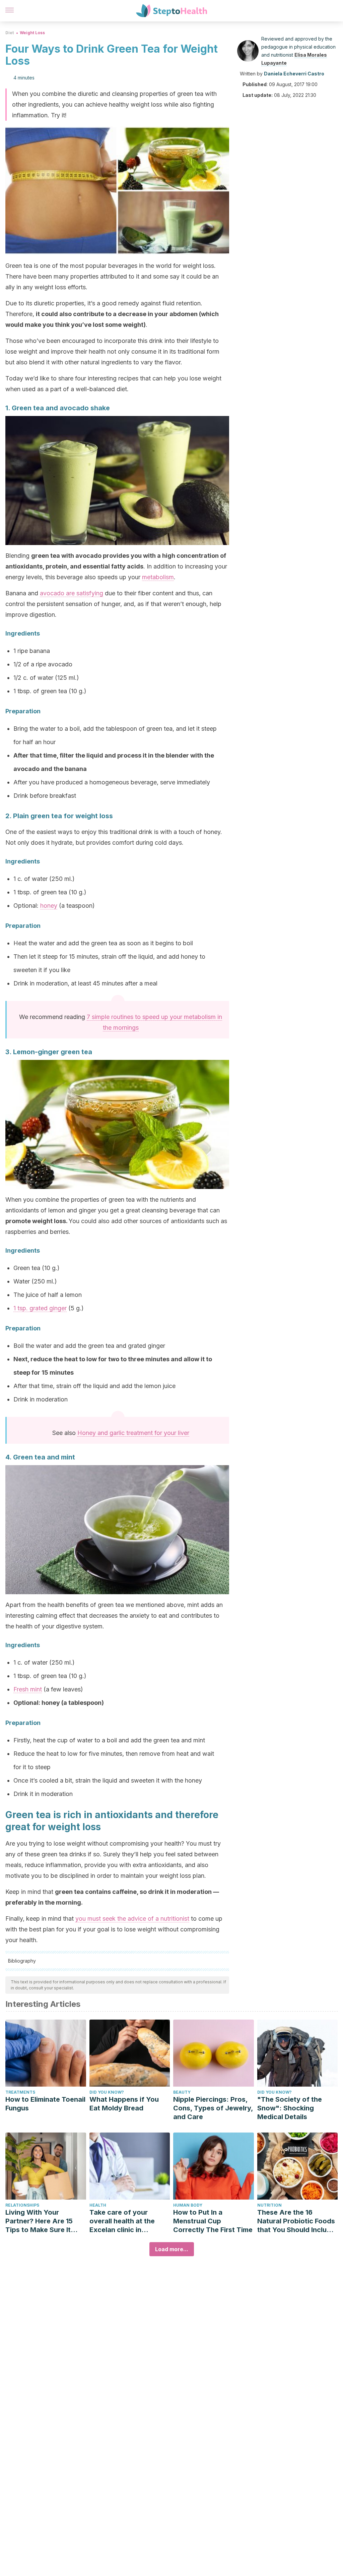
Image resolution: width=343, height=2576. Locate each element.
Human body (188, 2205)
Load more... (172, 2249)
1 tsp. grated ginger (40, 1308)
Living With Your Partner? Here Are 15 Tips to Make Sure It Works (39, 2221)
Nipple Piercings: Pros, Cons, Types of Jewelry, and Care (213, 2108)
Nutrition (269, 2205)
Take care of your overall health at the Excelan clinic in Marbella (122, 2221)
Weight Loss (32, 33)
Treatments (20, 2092)
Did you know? (107, 2092)
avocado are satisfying (72, 593)
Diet (10, 33)
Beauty (182, 2092)
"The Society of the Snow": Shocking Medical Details (290, 2108)
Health (98, 2205)
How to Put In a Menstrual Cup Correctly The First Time (213, 2221)
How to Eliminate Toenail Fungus (45, 2104)
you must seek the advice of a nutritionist (132, 1919)
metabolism (158, 577)
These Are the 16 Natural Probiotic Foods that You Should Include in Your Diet (296, 2221)
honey (49, 906)
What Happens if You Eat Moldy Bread (124, 2104)
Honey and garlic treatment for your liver (133, 1433)
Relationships (22, 2205)
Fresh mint (28, 1689)
